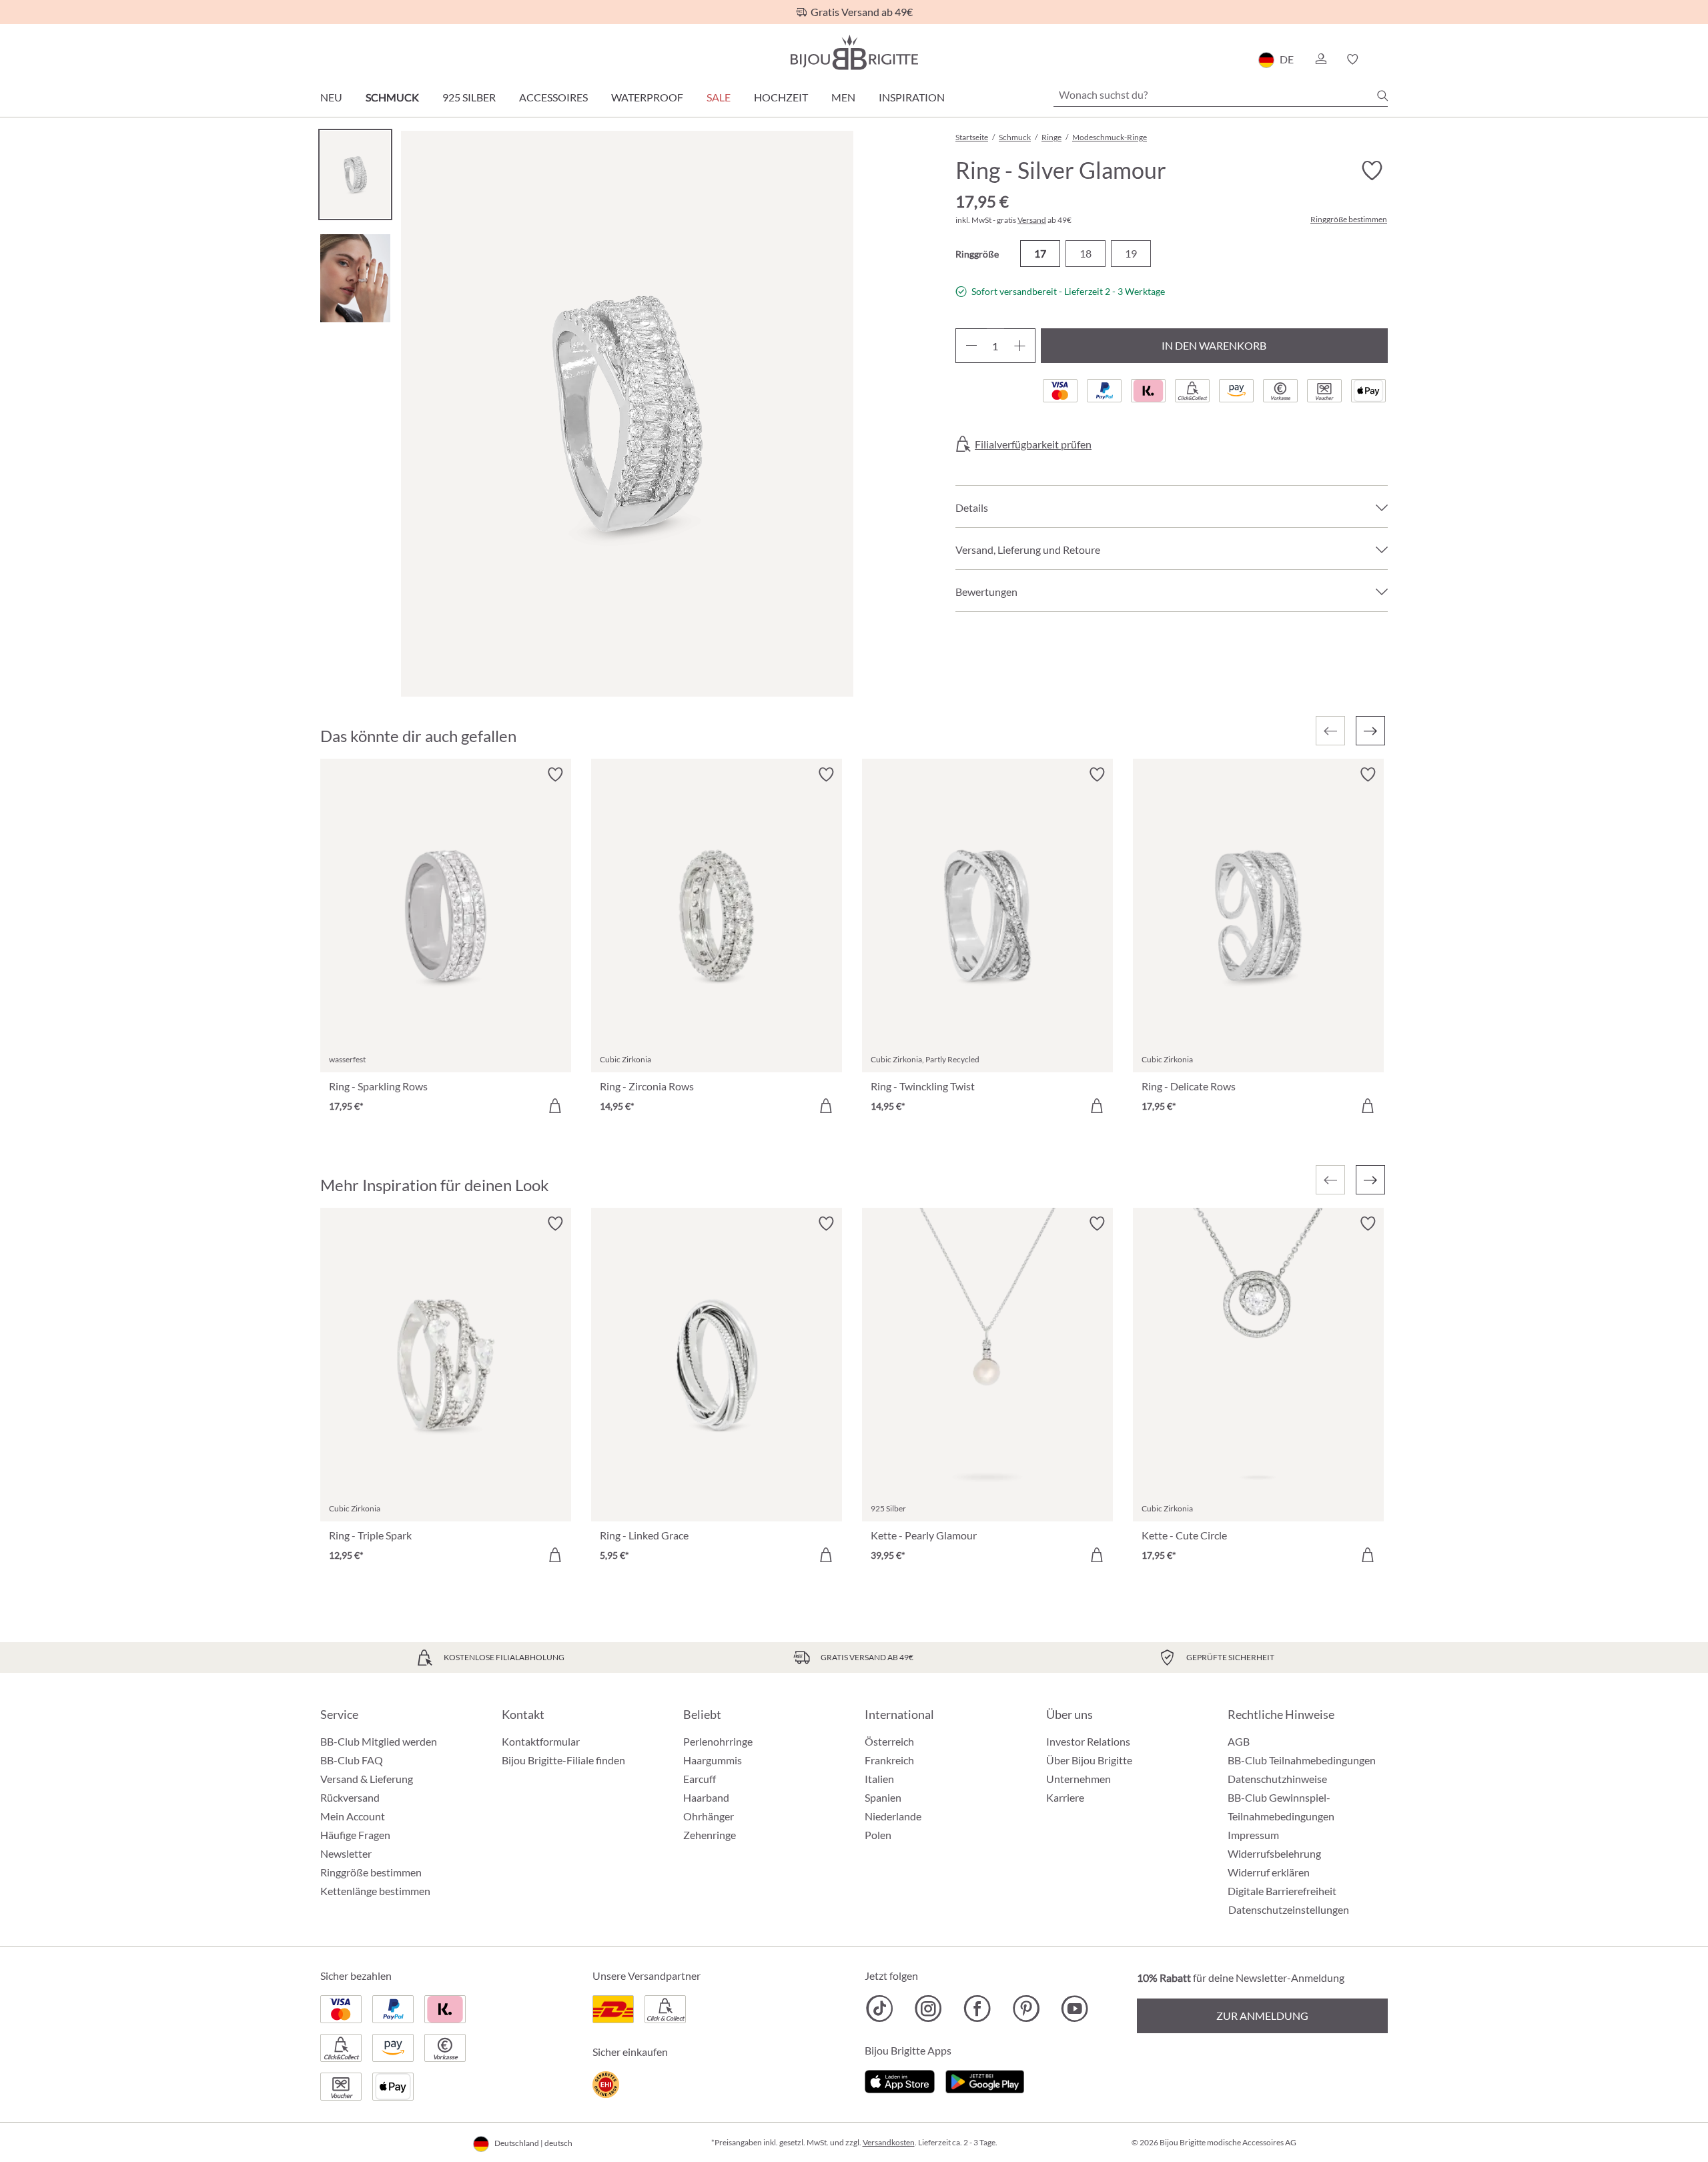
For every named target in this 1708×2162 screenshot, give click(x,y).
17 (1040, 253)
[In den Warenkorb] (555, 1106)
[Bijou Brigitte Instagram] (928, 2009)
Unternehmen (1079, 1779)
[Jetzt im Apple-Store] (900, 2080)
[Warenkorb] (1383, 59)
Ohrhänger (709, 1816)
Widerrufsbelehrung (1274, 1853)
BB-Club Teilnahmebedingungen (1302, 1760)
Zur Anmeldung (1262, 2016)
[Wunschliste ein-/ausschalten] (1372, 171)
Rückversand (350, 1797)
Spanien (883, 1797)
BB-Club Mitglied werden (379, 1741)
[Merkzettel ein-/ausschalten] (555, 775)
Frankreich (889, 1760)
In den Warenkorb (1214, 345)
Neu (331, 97)
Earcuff (700, 1779)
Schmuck (392, 97)
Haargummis (713, 1760)
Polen (878, 1835)
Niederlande (893, 1816)
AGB (1239, 1741)
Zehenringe (710, 1835)
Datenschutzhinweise (1277, 1779)
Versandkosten (889, 2142)
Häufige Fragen (355, 1835)
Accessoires (553, 97)
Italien (879, 1779)
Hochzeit (781, 97)
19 (1131, 253)
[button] (1320, 59)
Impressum (1253, 1835)
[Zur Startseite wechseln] (854, 52)
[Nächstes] (1370, 731)
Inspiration (912, 97)
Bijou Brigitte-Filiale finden (563, 1760)
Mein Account (353, 1816)
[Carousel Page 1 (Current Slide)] (355, 174)
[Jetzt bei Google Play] (985, 2080)
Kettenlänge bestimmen (375, 1891)
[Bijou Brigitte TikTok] (880, 2009)
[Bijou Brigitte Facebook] (977, 2009)
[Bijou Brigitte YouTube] (1075, 2009)
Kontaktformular (541, 1741)
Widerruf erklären (1269, 1872)
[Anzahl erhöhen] (1020, 346)
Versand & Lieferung (367, 1779)
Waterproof (647, 97)
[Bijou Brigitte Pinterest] (1026, 2009)
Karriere (1065, 1797)
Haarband (706, 1797)
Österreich (889, 1741)
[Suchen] (1382, 95)
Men (843, 97)
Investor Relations (1088, 1741)
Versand (1032, 220)
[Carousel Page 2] (355, 278)
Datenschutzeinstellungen (1289, 1910)
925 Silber (469, 97)
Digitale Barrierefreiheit (1282, 1891)
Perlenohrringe (718, 1741)
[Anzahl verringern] (971, 346)
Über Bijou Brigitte (1089, 1760)
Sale (719, 97)
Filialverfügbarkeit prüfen (1033, 444)
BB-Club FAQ (352, 1760)
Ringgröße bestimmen (1349, 220)
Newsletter (346, 1853)
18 (1086, 253)
